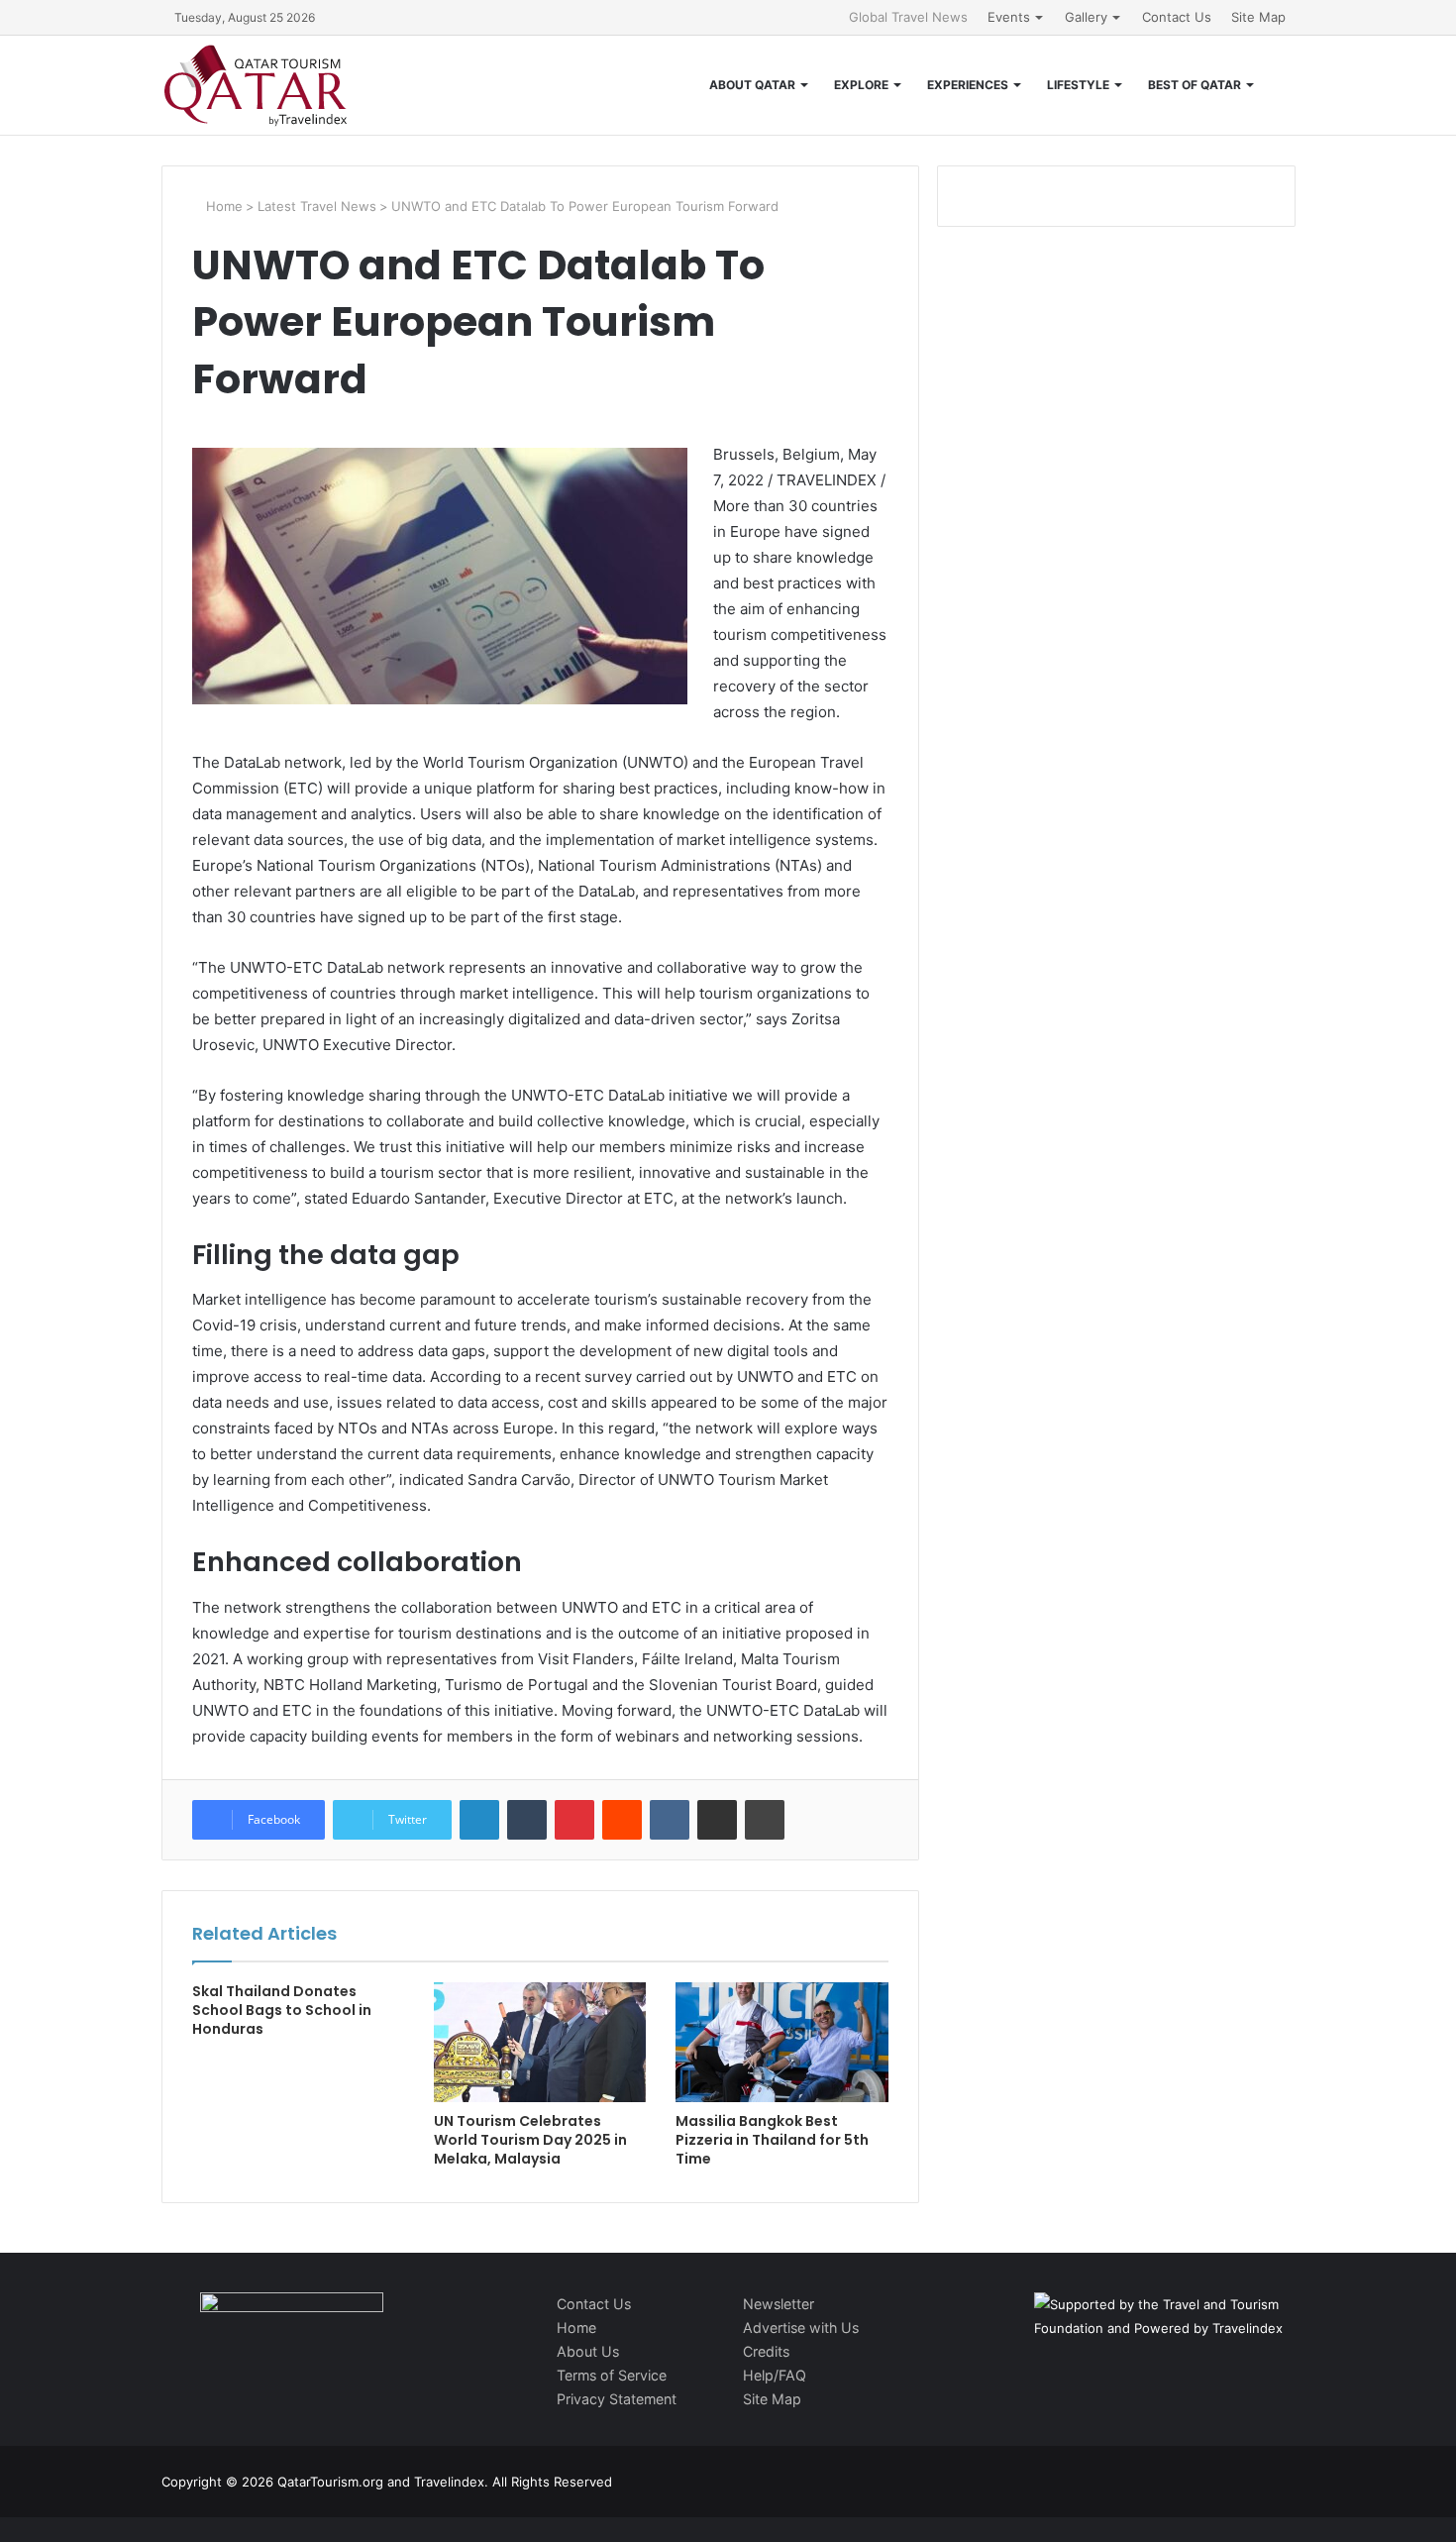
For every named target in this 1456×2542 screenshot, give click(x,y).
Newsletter (779, 2304)
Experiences (968, 85)
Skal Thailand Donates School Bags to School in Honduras (282, 2010)
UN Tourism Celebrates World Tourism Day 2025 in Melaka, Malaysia (530, 2140)
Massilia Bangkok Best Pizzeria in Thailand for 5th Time (772, 2140)
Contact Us (1177, 17)
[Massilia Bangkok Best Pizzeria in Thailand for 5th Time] (781, 2042)
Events (1009, 17)
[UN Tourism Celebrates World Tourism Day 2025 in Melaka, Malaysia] (540, 2042)
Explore (861, 85)
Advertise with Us (801, 2328)
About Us (588, 2351)
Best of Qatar (1195, 85)
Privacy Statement (617, 2399)
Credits (766, 2351)
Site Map (1258, 17)
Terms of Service (612, 2375)
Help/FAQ (775, 2375)
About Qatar (752, 85)
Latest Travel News (317, 206)
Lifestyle (1078, 85)
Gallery (1086, 17)
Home (222, 206)
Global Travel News (908, 17)
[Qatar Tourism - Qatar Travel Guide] (256, 85)
